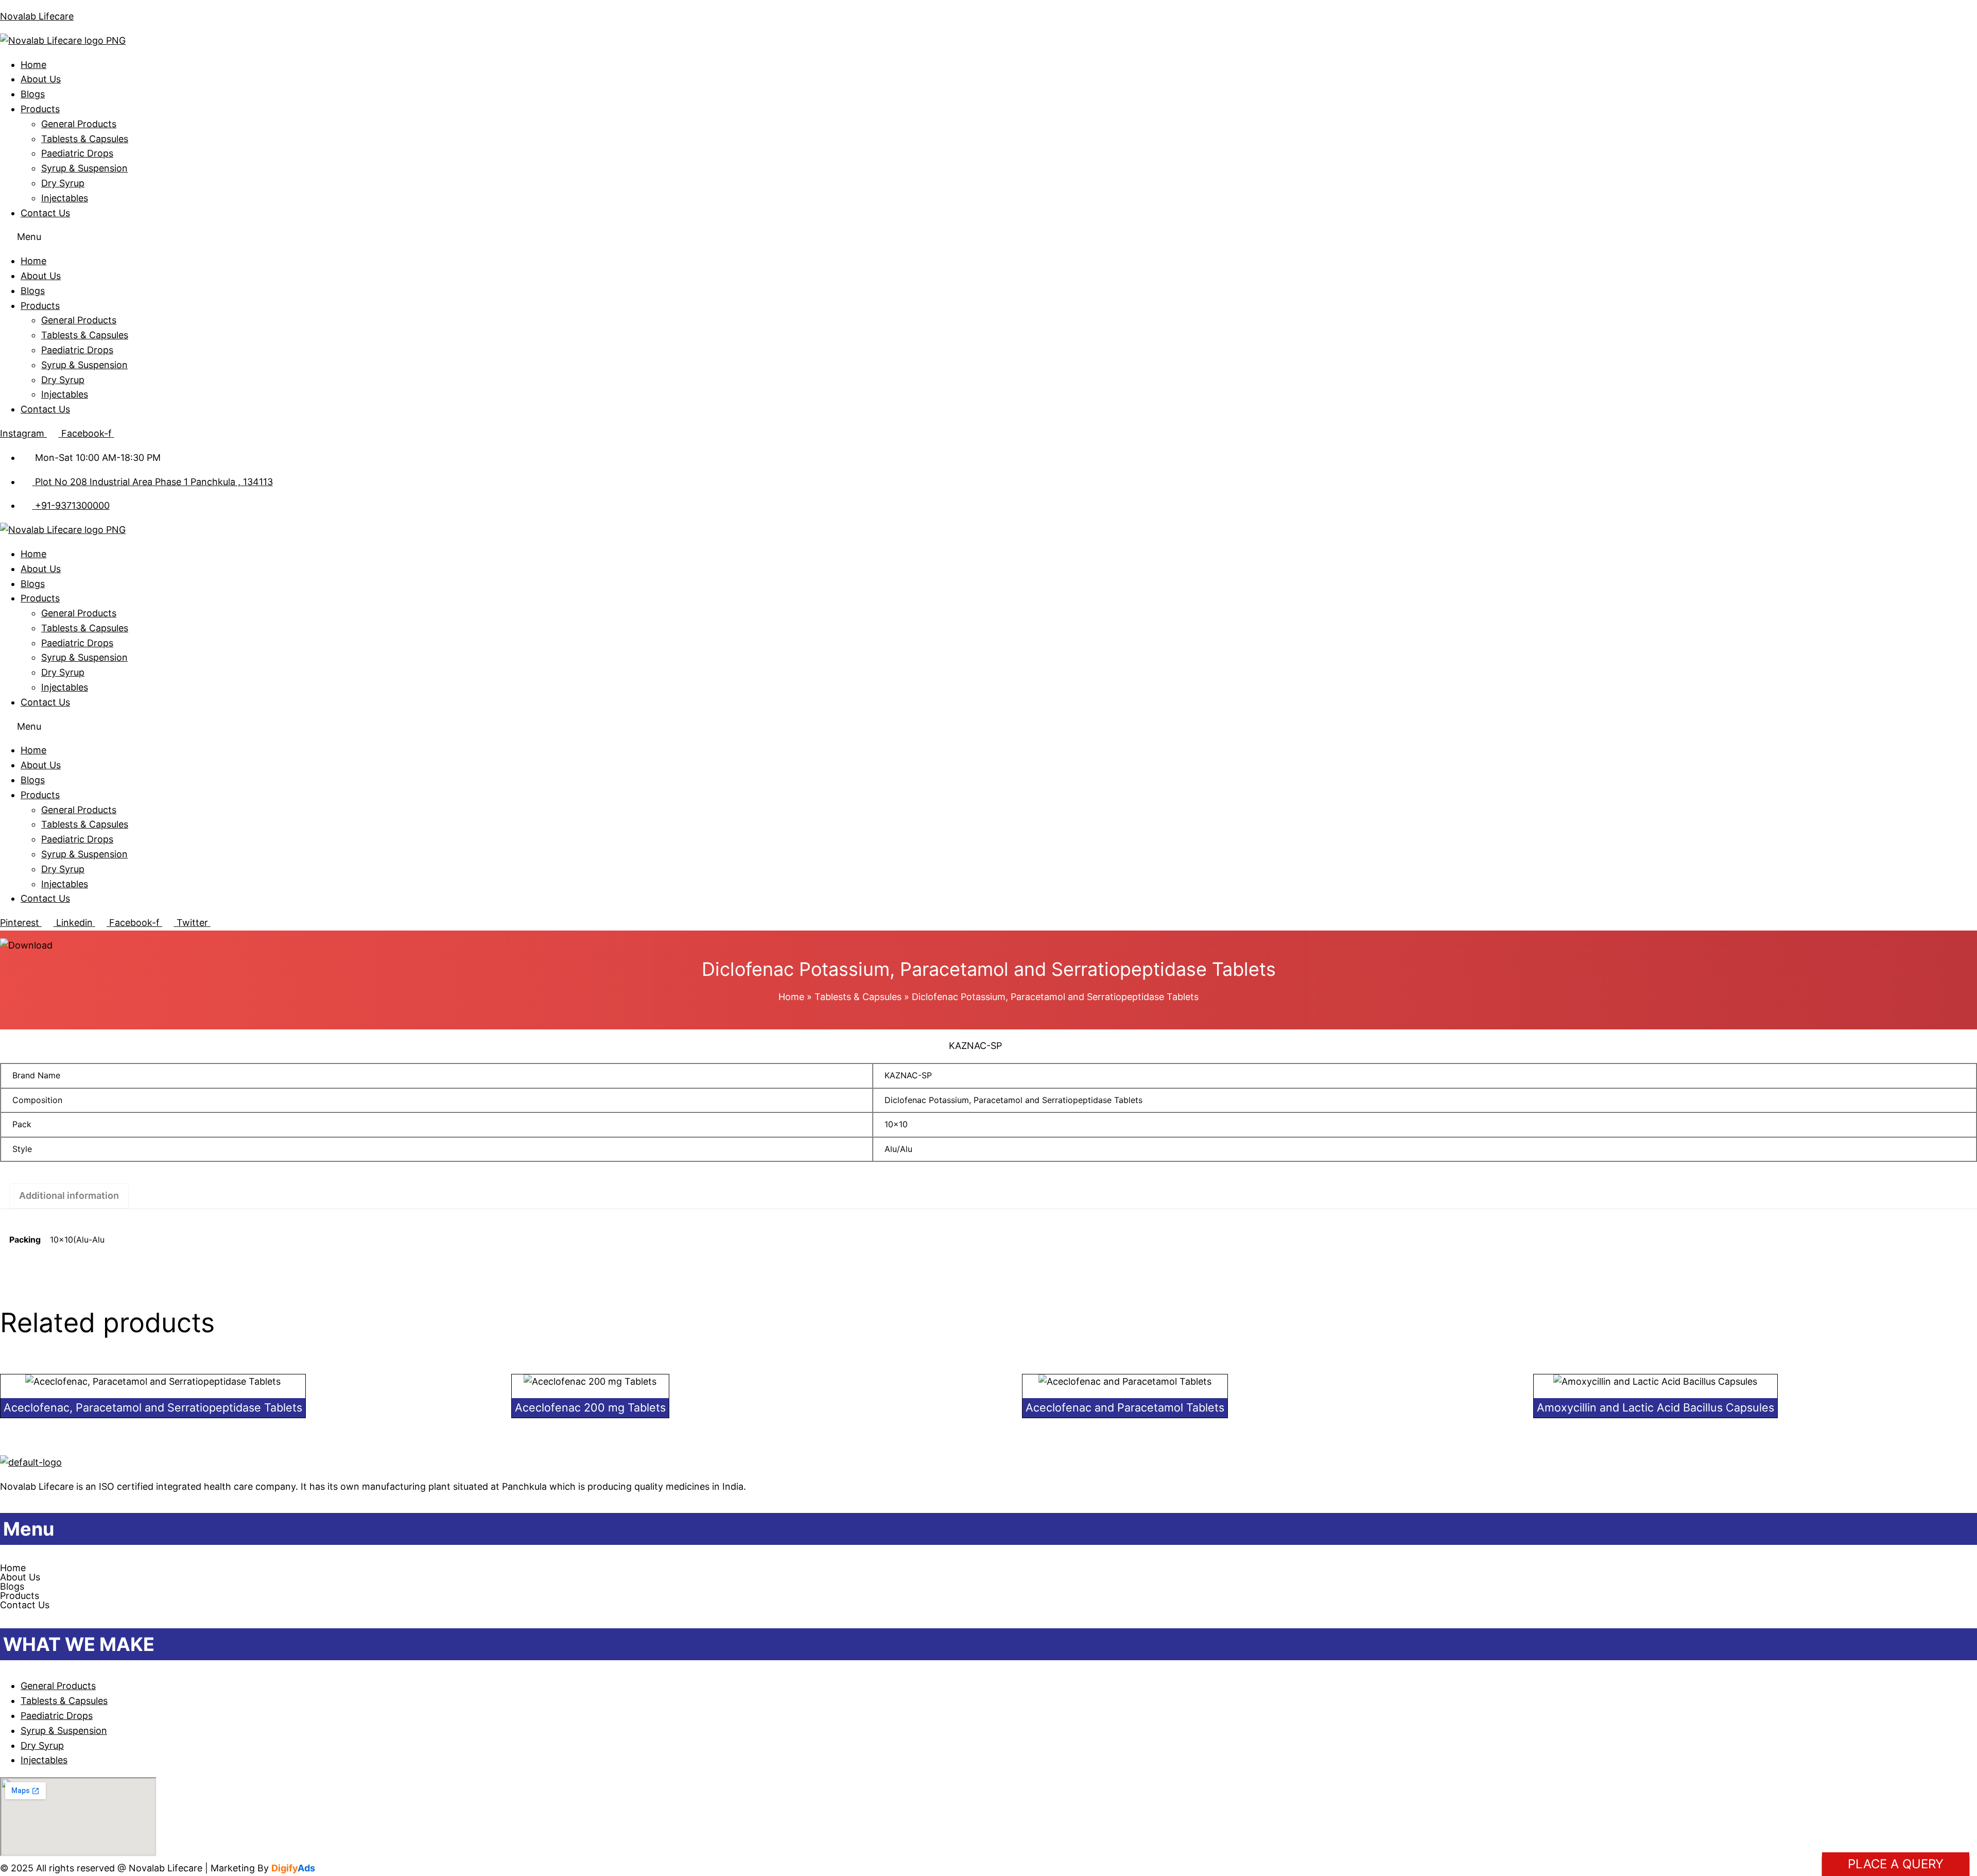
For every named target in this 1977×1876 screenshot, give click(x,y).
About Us (41, 79)
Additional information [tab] (69, 1195)
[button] (989, 237)
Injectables (65, 198)
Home (33, 65)
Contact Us (45, 213)
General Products (79, 124)
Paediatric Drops (77, 153)
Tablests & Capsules (85, 139)
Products (40, 109)
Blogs (33, 94)
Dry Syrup (63, 183)
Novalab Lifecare (37, 16)
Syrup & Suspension (84, 168)
